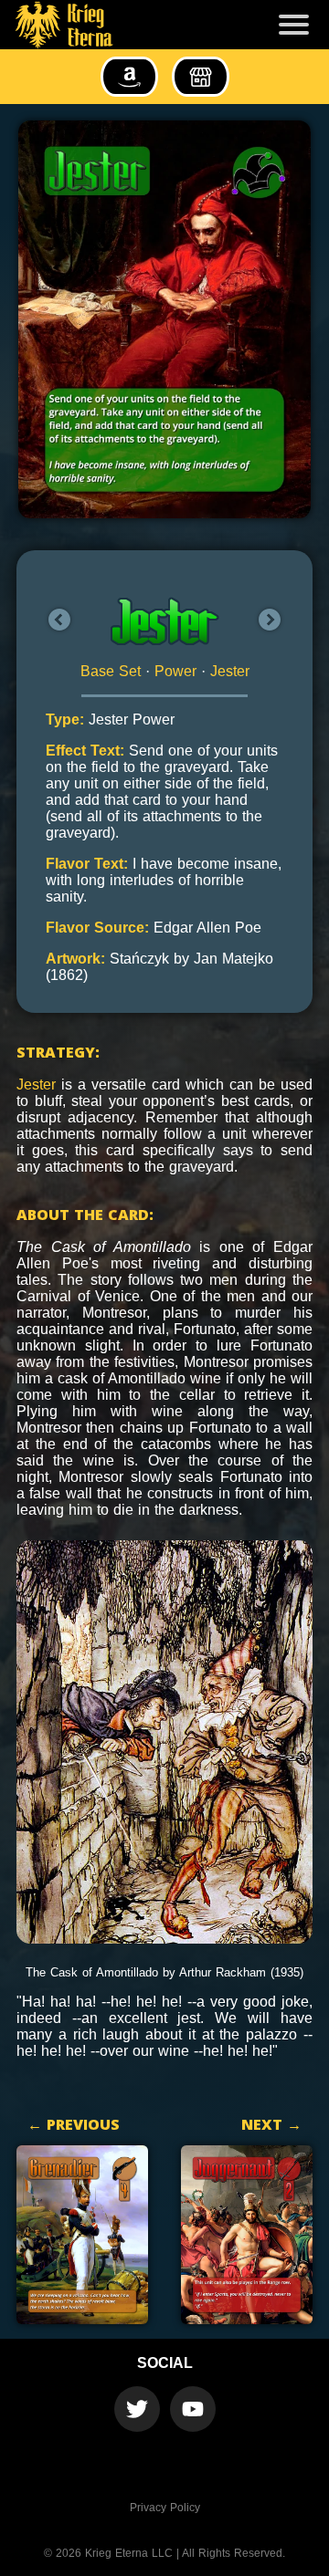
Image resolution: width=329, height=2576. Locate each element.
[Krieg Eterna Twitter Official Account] (137, 2409)
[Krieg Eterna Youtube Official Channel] (193, 2409)
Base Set (111, 671)
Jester (230, 671)
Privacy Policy (165, 2508)
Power (175, 671)
